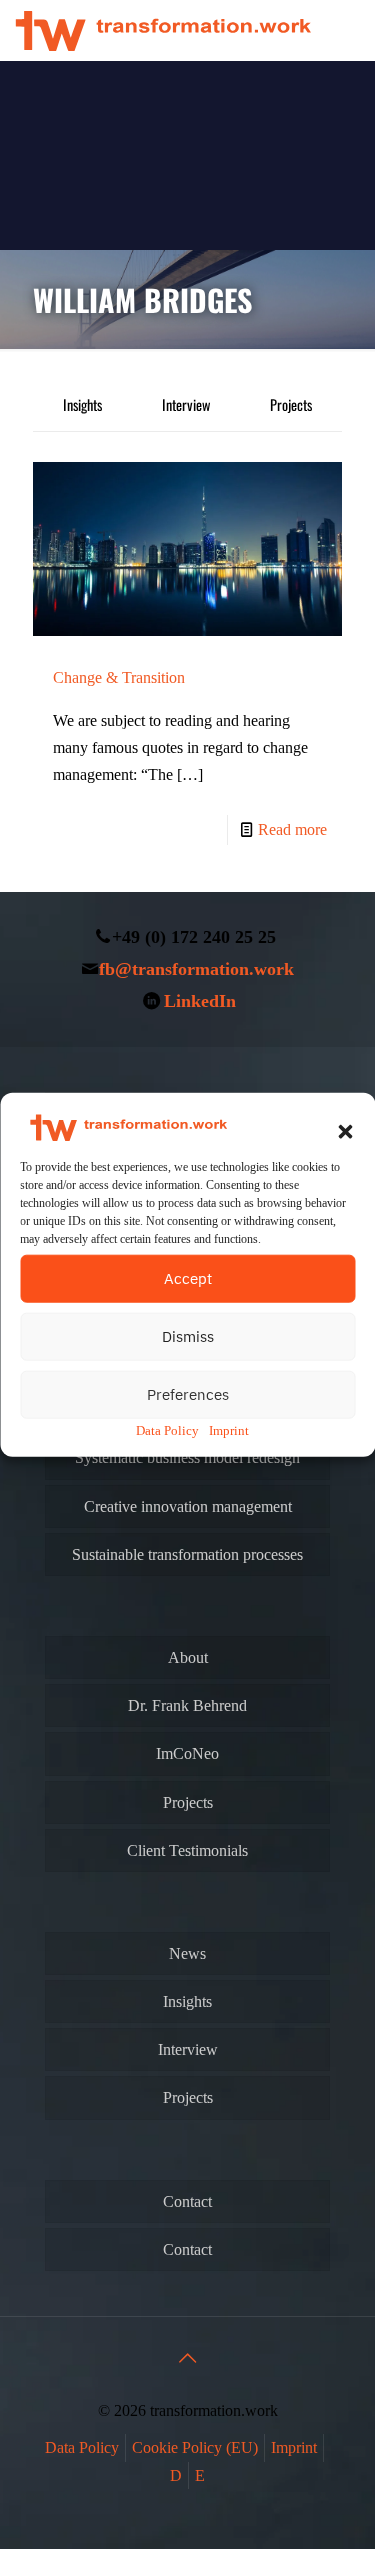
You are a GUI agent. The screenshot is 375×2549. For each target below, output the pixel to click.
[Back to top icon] (188, 2358)
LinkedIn (200, 1001)
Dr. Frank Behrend (187, 1705)
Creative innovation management (188, 1506)
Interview (186, 404)
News (187, 1953)
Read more (292, 829)
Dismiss (188, 1335)
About (188, 1657)
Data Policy (167, 1429)
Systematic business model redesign (187, 1457)
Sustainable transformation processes (187, 1554)
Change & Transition (119, 677)
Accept (188, 1277)
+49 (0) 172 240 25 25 (194, 937)
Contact (187, 2201)
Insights (82, 404)
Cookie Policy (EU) (195, 2447)
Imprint (229, 1429)
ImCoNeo (187, 1753)
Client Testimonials (187, 1850)
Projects (291, 404)
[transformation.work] (163, 30)
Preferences (188, 1393)
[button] (345, 1131)
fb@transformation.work (196, 969)
